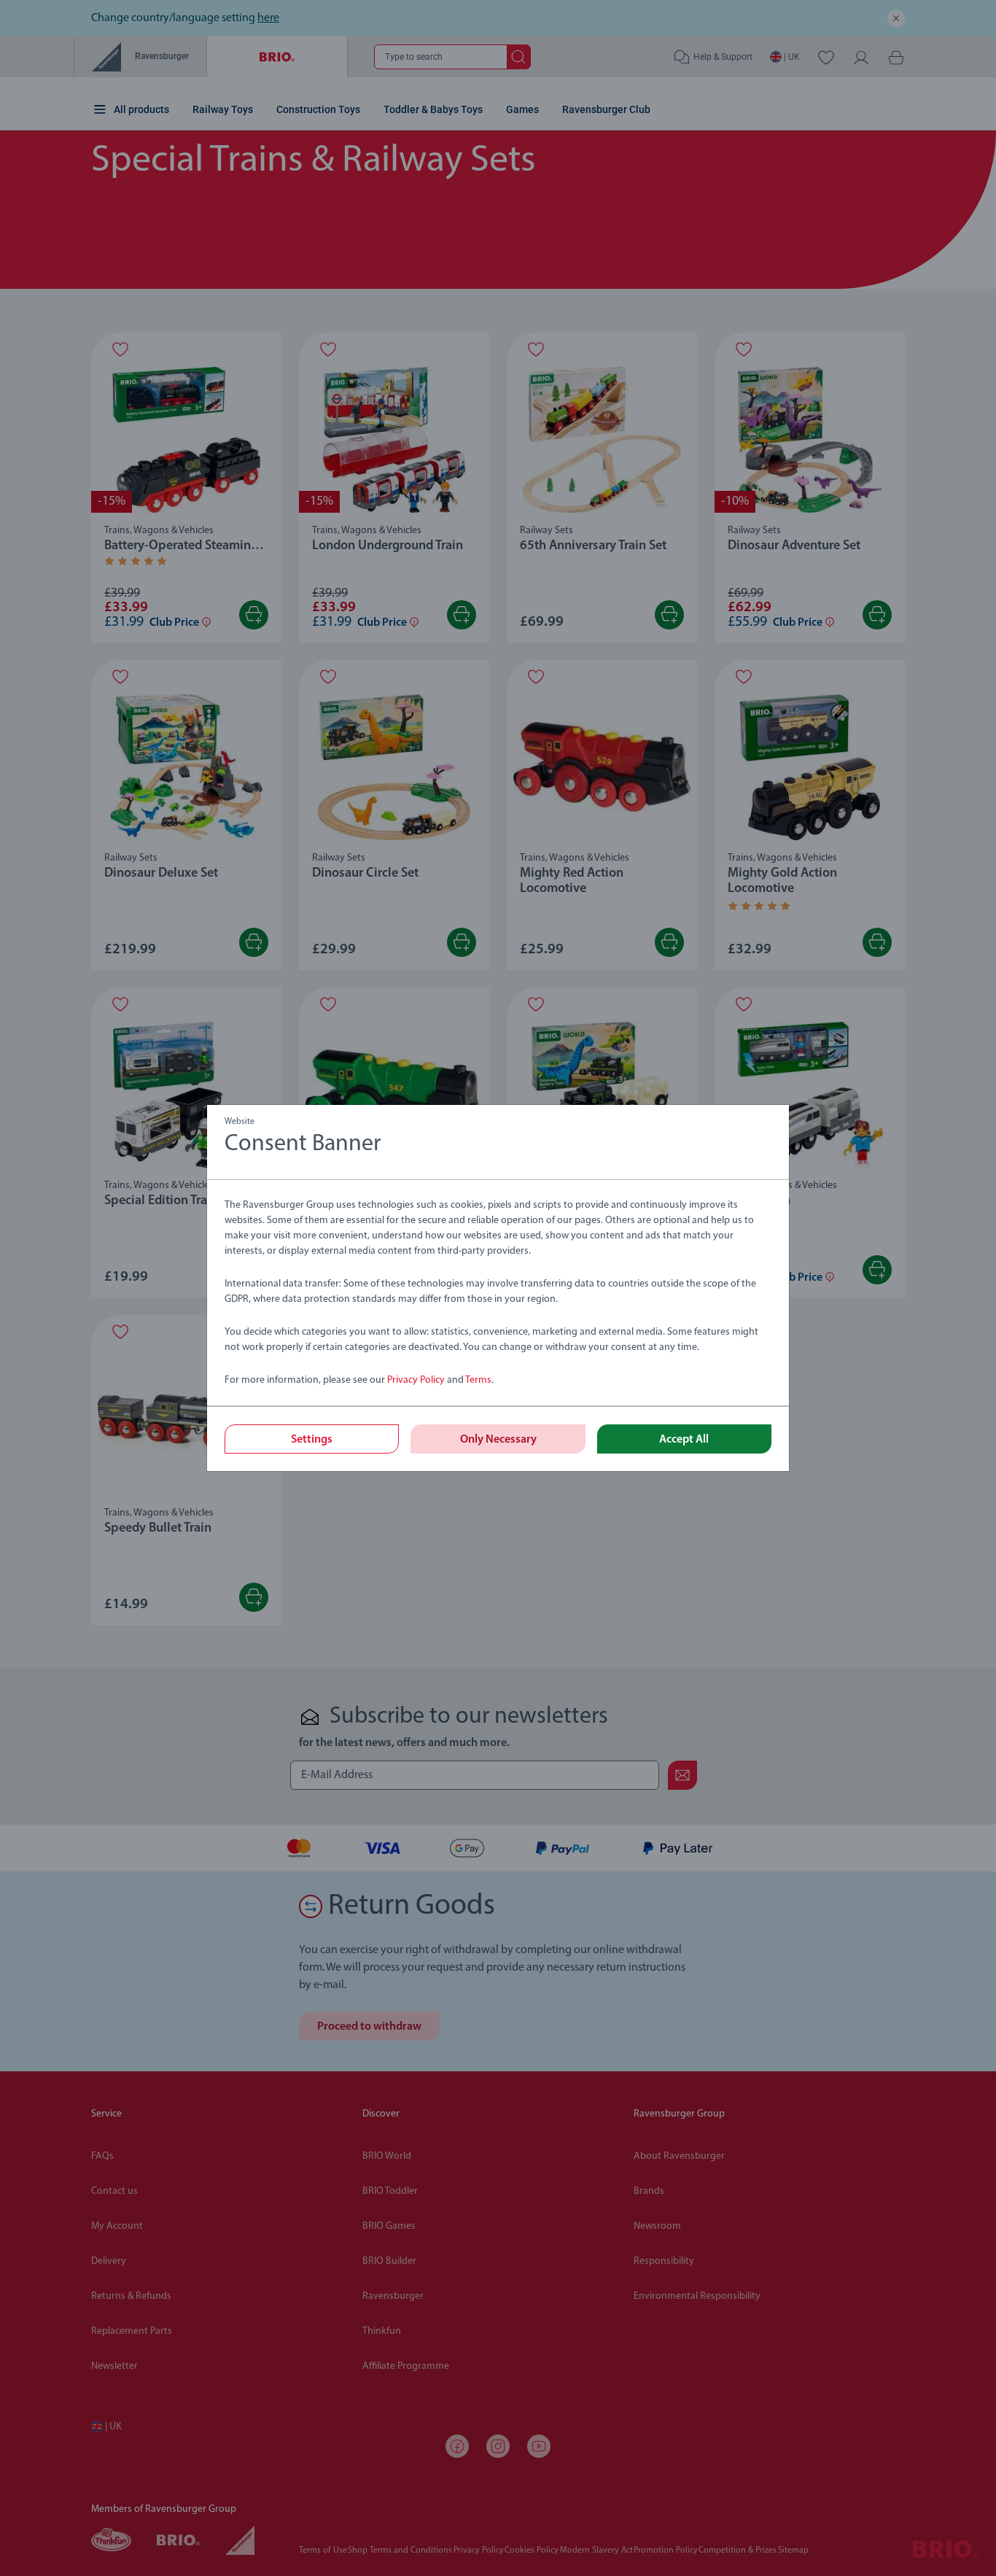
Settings (312, 1440)
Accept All (684, 1440)
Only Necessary (498, 1440)
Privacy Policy (416, 1380)
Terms (478, 1380)
